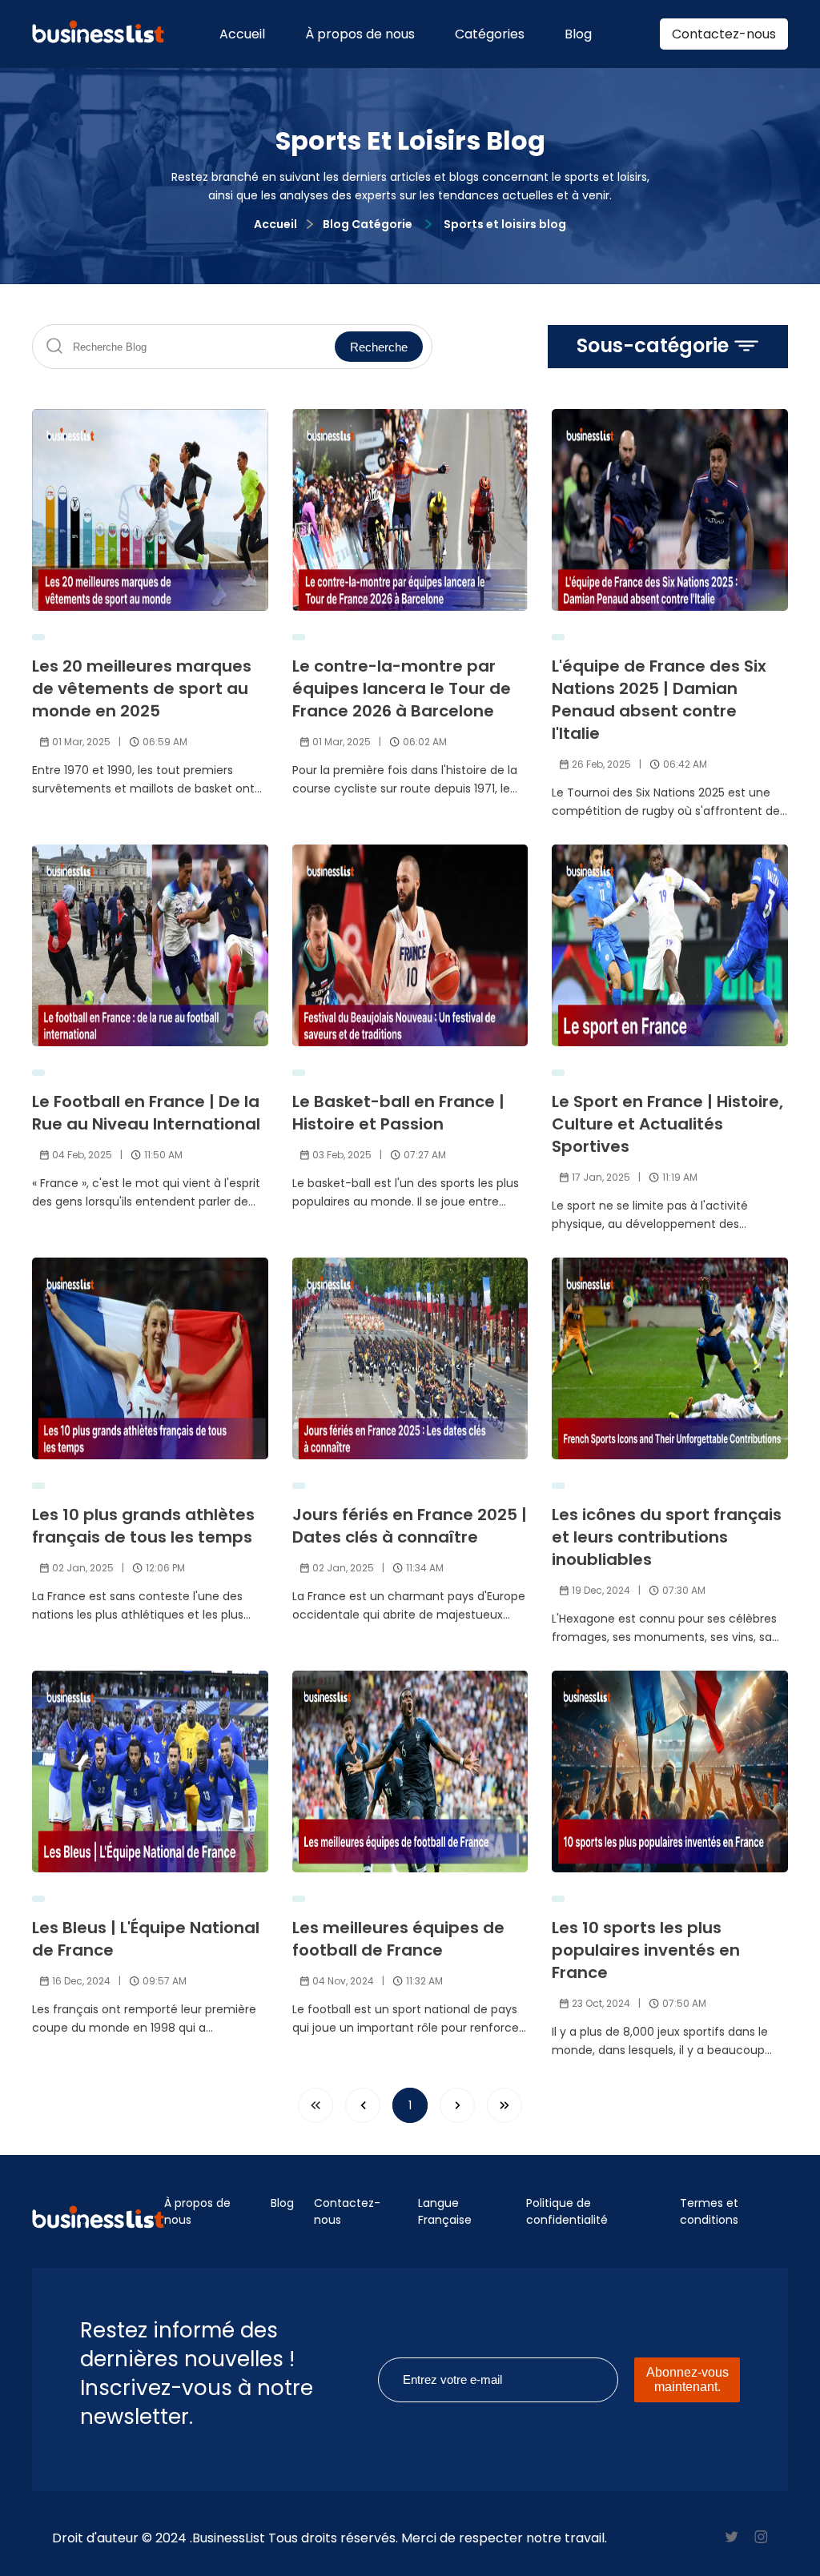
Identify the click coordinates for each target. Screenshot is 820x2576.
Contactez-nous (724, 34)
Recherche (379, 347)
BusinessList (229, 2538)
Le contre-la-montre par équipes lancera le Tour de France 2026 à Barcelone (402, 688)
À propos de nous (360, 34)
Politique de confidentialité (567, 2211)
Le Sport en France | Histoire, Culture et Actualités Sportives (667, 1124)
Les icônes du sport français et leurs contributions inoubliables (667, 1537)
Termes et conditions (709, 2211)
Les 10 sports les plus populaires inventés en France (646, 1950)
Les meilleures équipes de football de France (398, 1939)
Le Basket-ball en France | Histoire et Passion (398, 1113)
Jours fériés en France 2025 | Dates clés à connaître (410, 1526)
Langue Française (445, 2211)
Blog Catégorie (368, 224)
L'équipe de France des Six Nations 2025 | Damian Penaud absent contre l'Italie (659, 700)
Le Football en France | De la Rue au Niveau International (146, 1113)
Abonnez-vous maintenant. (687, 2379)
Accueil (242, 34)
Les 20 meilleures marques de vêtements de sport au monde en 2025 (142, 688)
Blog (578, 34)
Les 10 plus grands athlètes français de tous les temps (143, 1526)
